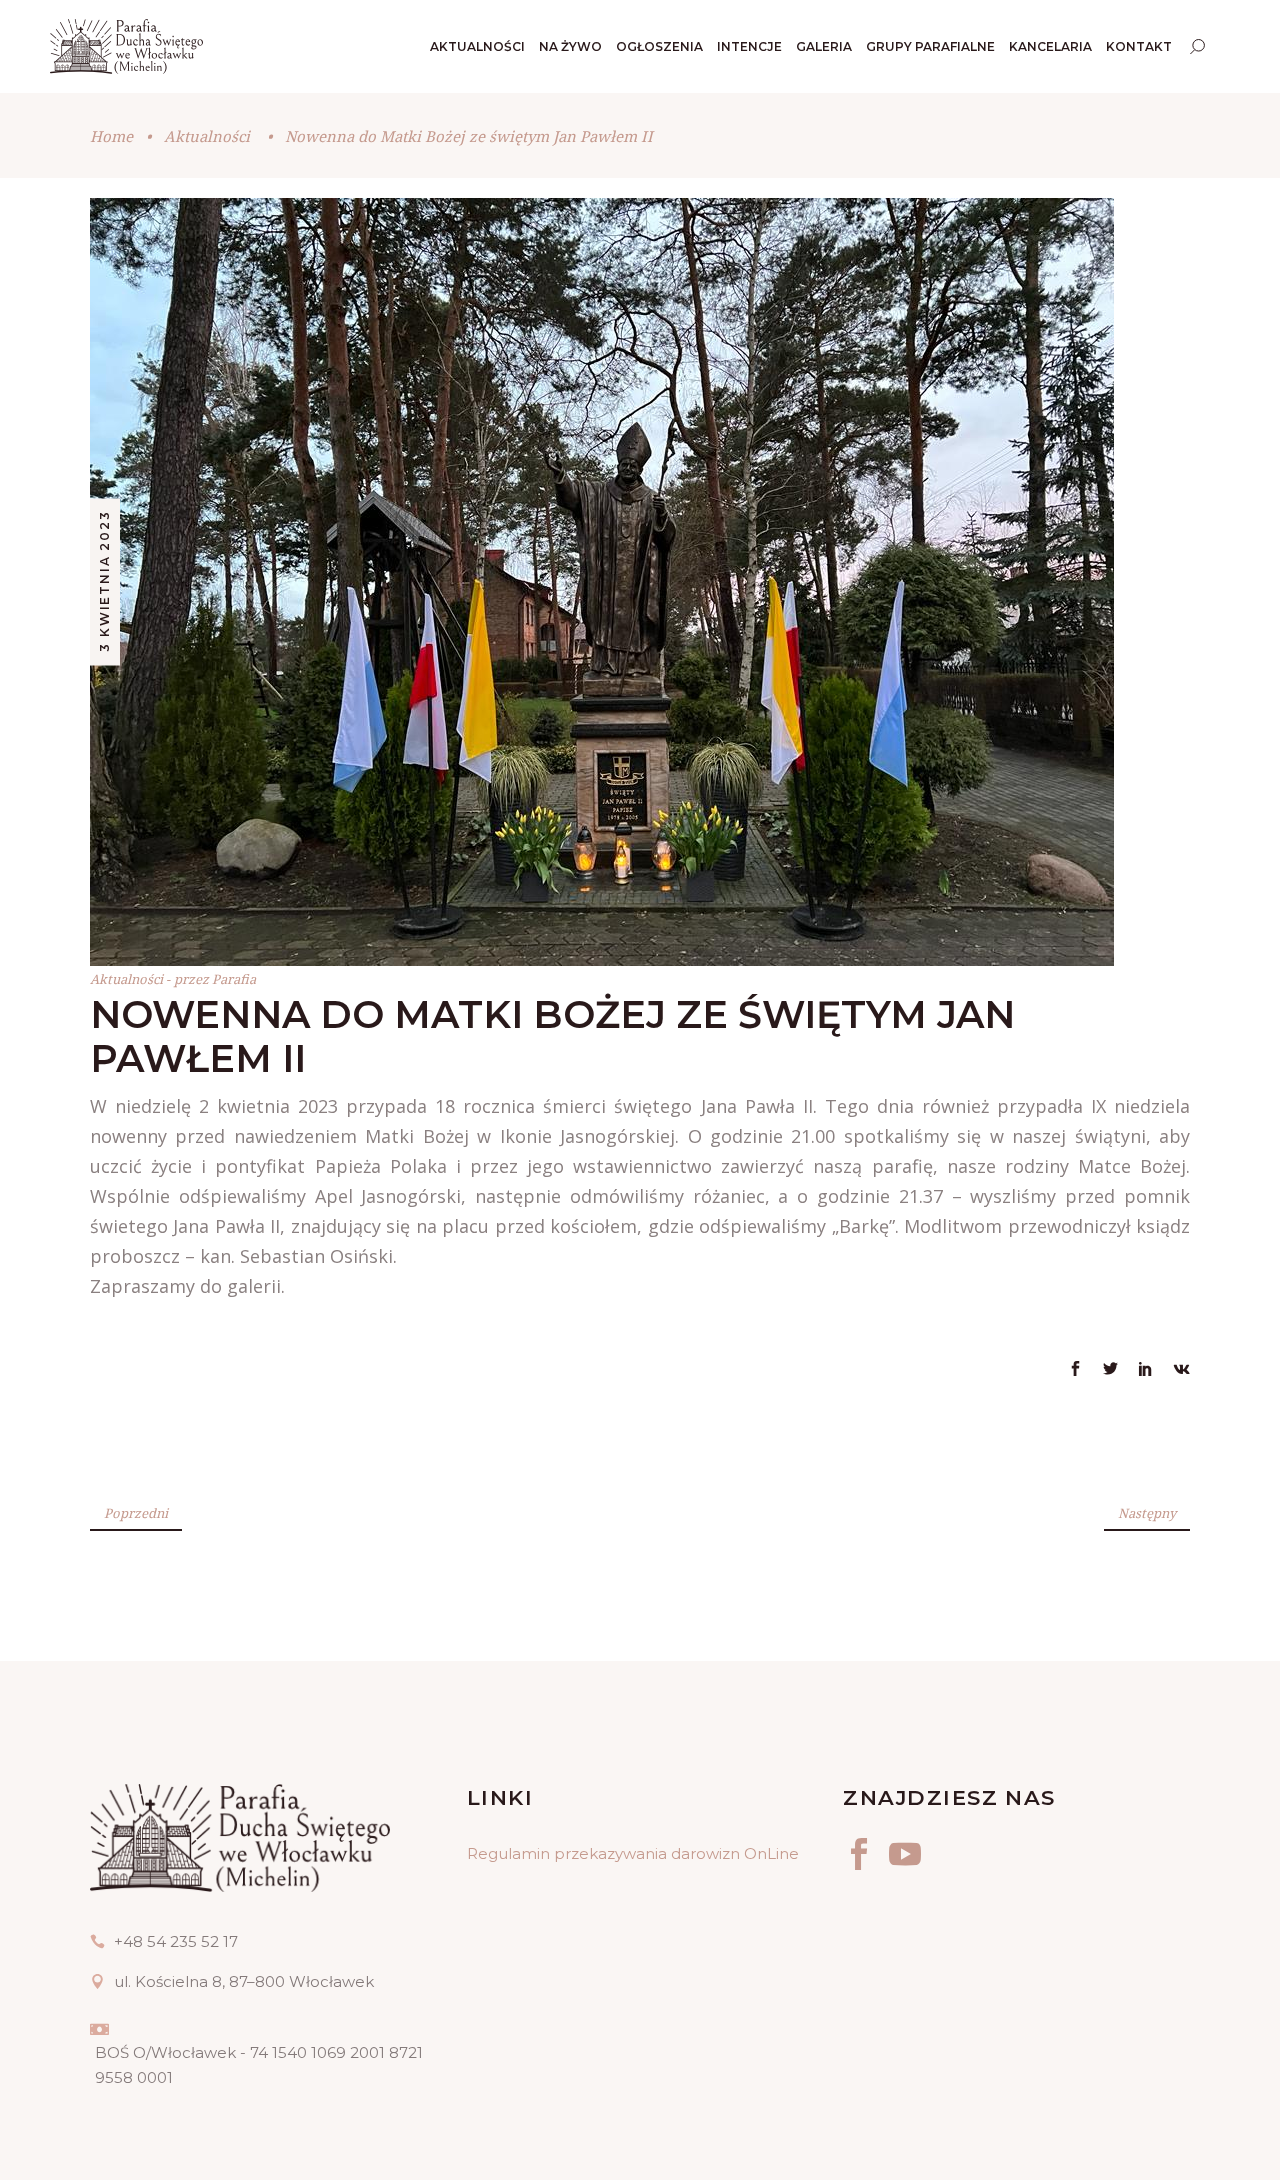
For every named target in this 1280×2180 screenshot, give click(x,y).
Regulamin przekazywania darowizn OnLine (633, 1853)
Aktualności (207, 136)
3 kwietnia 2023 (104, 581)
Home (111, 136)
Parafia (234, 979)
